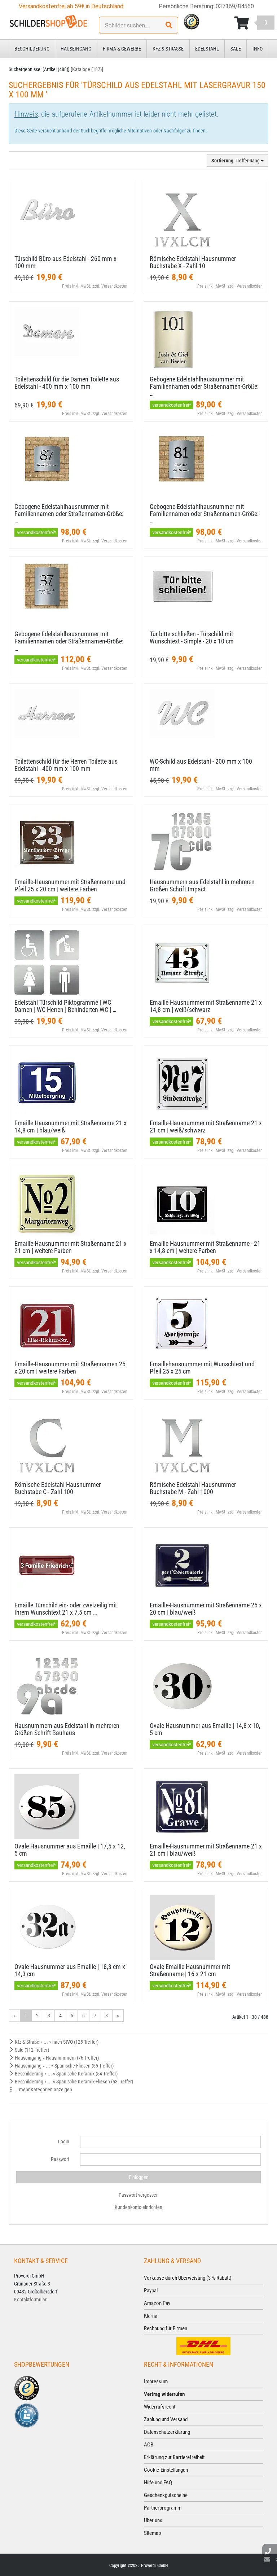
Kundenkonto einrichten (138, 2207)
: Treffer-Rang (236, 161)
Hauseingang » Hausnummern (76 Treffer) (56, 2058)
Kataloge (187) (87, 69)
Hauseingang (76, 49)
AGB (149, 2445)
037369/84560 (235, 6)
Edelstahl (207, 49)
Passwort (60, 2159)
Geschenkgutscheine (166, 2495)
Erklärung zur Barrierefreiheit (174, 2457)
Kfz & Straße (168, 49)
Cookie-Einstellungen (166, 2470)
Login (64, 2141)
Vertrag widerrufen (164, 2394)
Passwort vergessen (139, 2195)
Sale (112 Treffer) (31, 2050)
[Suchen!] (169, 25)
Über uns (153, 2520)
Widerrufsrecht (160, 2407)
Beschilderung (32, 49)
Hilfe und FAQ (158, 2483)
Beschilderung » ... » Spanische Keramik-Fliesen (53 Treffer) (73, 2082)
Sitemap (152, 2533)
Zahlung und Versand (166, 2419)
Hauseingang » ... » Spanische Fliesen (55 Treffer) (64, 2066)
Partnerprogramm (163, 2508)
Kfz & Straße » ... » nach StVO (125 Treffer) (56, 2042)
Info (258, 49)
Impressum (156, 2381)
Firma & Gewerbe (122, 49)
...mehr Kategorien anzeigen (43, 2090)
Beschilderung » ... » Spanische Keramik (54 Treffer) (66, 2074)
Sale (236, 49)
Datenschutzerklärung (167, 2432)
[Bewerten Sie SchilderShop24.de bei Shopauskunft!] (27, 2415)
